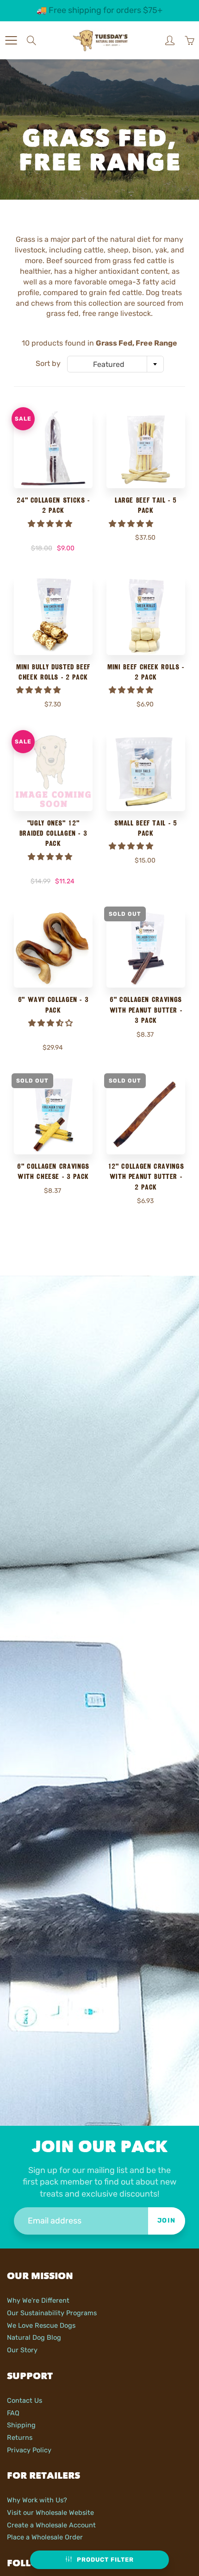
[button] (51, 524)
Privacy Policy (29, 2450)
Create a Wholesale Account (51, 2525)
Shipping (21, 2425)
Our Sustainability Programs (52, 2313)
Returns (20, 2437)
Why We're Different (38, 2300)
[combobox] (115, 364)
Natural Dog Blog (34, 2337)
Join (167, 2220)
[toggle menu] (11, 40)
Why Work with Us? (37, 2500)
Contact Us (25, 2400)
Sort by (48, 363)
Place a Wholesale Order (45, 2537)
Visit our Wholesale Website (50, 2513)
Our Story (22, 2350)
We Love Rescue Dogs (41, 2325)
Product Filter (105, 2560)
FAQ (13, 2413)
